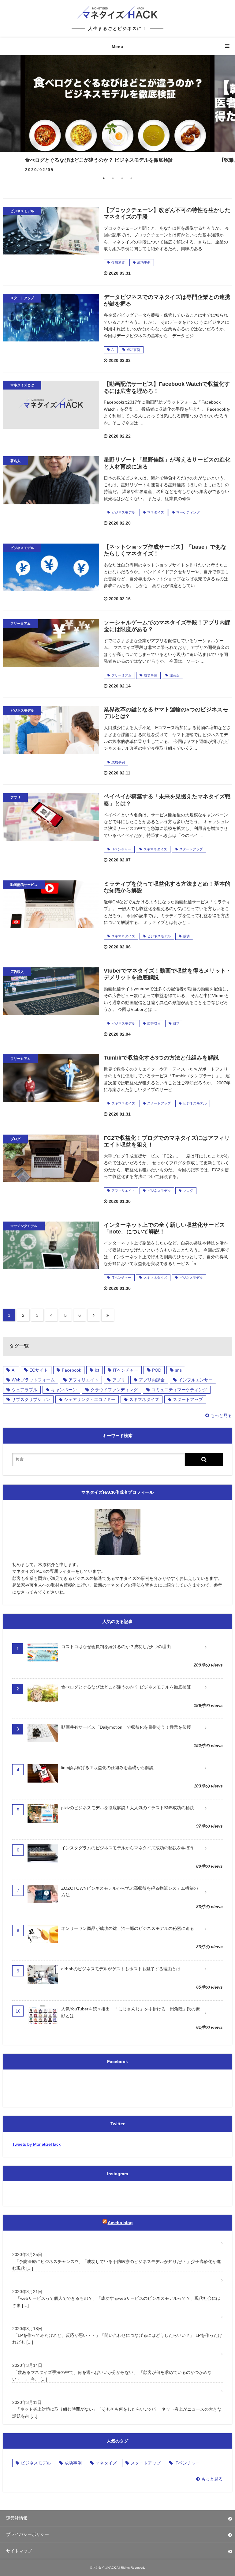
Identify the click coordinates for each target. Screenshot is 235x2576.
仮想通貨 (118, 262)
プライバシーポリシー (28, 2534)
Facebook (71, 1370)
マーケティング (188, 512)
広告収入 (154, 1023)
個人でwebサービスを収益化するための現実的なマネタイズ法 (75, 2280)
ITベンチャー (121, 849)
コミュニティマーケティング (179, 1390)
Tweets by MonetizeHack (36, 2144)
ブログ (188, 1191)
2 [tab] (113, 178)
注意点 (175, 675)
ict (97, 1370)
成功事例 (144, 262)
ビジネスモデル (123, 512)
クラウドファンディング (114, 1390)
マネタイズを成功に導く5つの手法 (49, 2354)
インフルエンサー (196, 1380)
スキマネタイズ (155, 849)
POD (157, 1370)
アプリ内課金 (152, 1380)
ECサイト (39, 1370)
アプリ (119, 1380)
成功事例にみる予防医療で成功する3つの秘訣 (59, 2243)
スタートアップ (191, 849)
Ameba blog (120, 2223)
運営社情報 (17, 2518)
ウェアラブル (24, 1390)
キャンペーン (64, 1390)
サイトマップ (19, 2551)
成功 (186, 936)
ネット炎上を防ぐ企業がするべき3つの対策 (57, 2391)
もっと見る (221, 1415)
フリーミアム (121, 675)
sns (178, 1370)
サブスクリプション (31, 1399)
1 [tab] (104, 178)
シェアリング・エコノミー (90, 1399)
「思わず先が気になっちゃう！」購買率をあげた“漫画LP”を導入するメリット (90, 2317)
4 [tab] (131, 178)
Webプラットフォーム (33, 1380)
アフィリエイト (123, 1191)
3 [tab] (122, 178)
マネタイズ (156, 512)
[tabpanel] (117, 111)
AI (113, 350)
